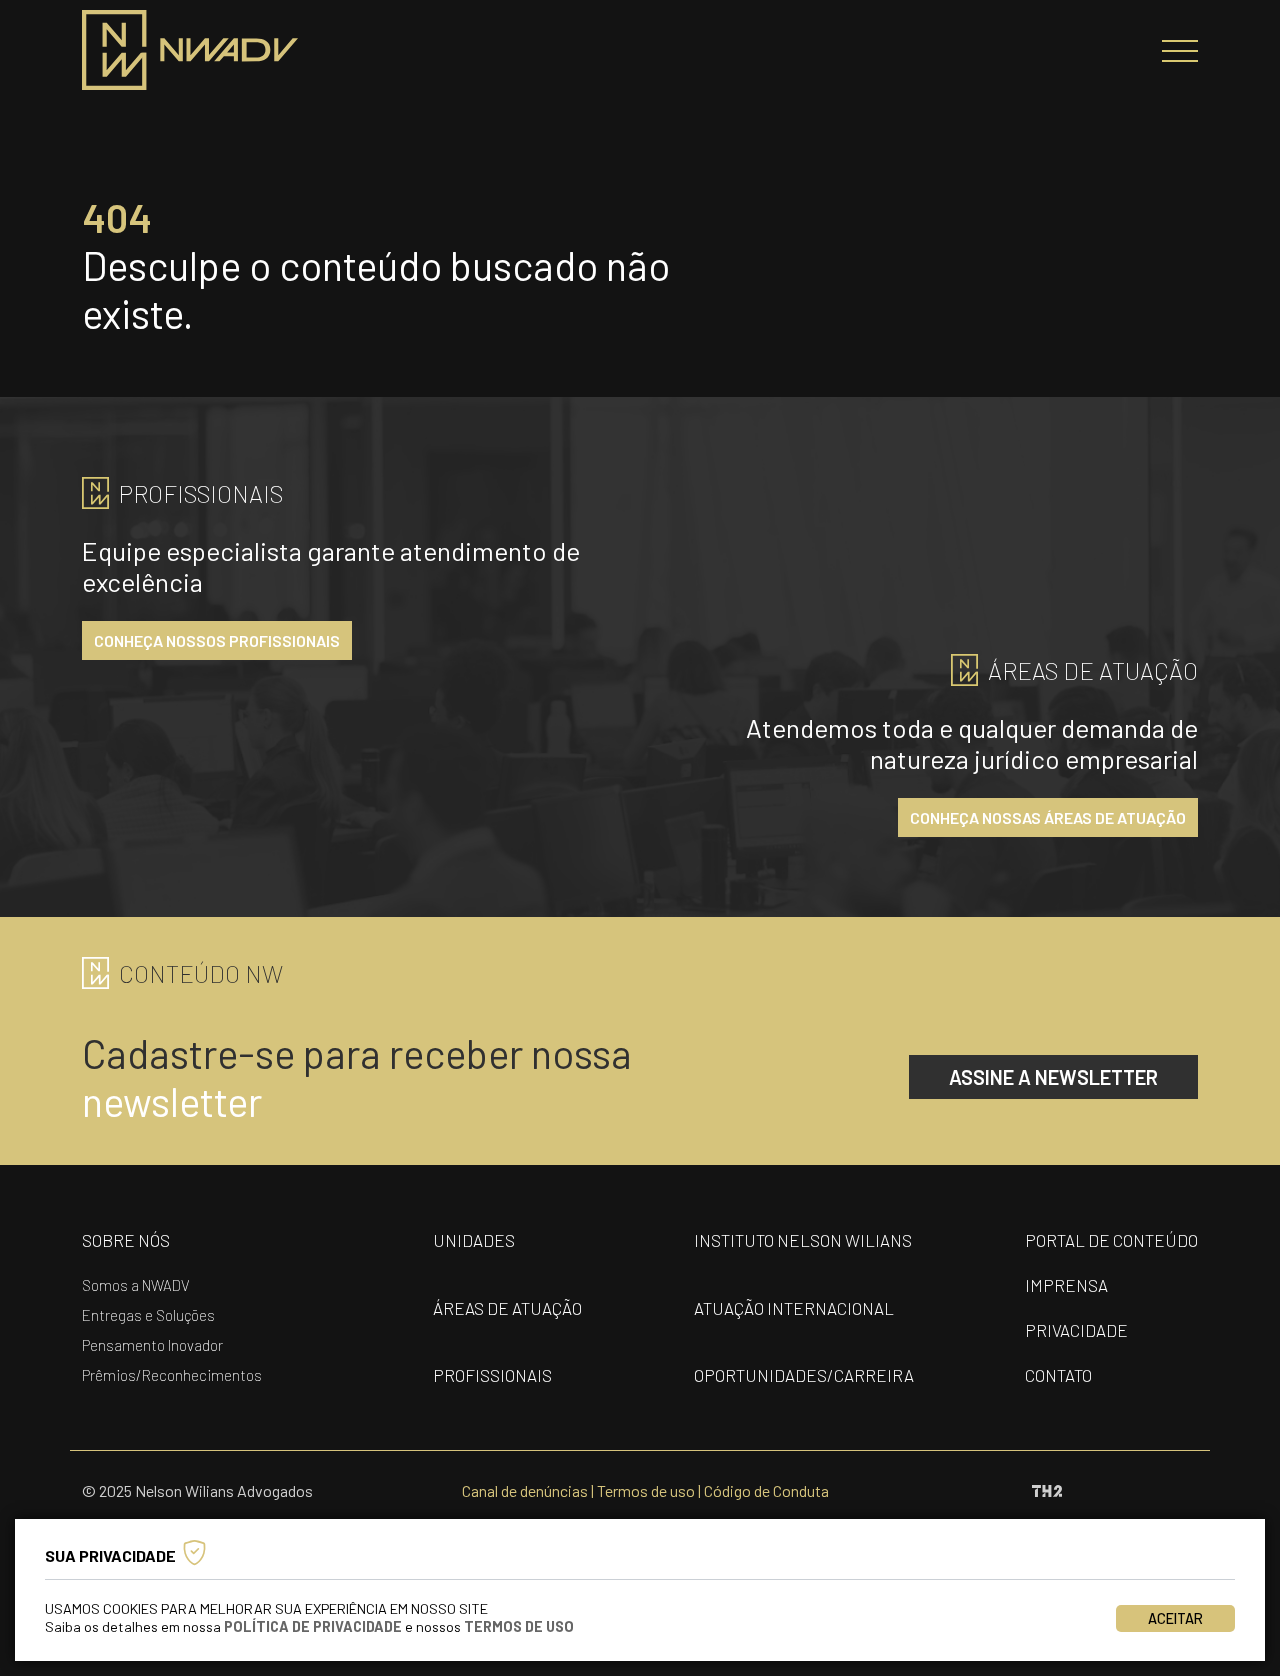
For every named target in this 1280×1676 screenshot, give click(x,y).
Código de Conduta (766, 1490)
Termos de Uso (519, 1626)
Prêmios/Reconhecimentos (172, 1375)
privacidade (1076, 1330)
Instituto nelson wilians (803, 1240)
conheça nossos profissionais (217, 640)
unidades (474, 1240)
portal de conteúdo (1111, 1240)
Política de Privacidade (313, 1626)
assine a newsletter (1053, 1077)
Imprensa (1066, 1285)
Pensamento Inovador (152, 1345)
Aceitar (1175, 1618)
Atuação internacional (794, 1308)
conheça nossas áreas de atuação (1048, 817)
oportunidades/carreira (804, 1375)
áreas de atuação (507, 1308)
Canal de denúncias (525, 1490)
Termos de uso (646, 1490)
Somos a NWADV (136, 1285)
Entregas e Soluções (148, 1315)
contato (1058, 1375)
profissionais (492, 1375)
